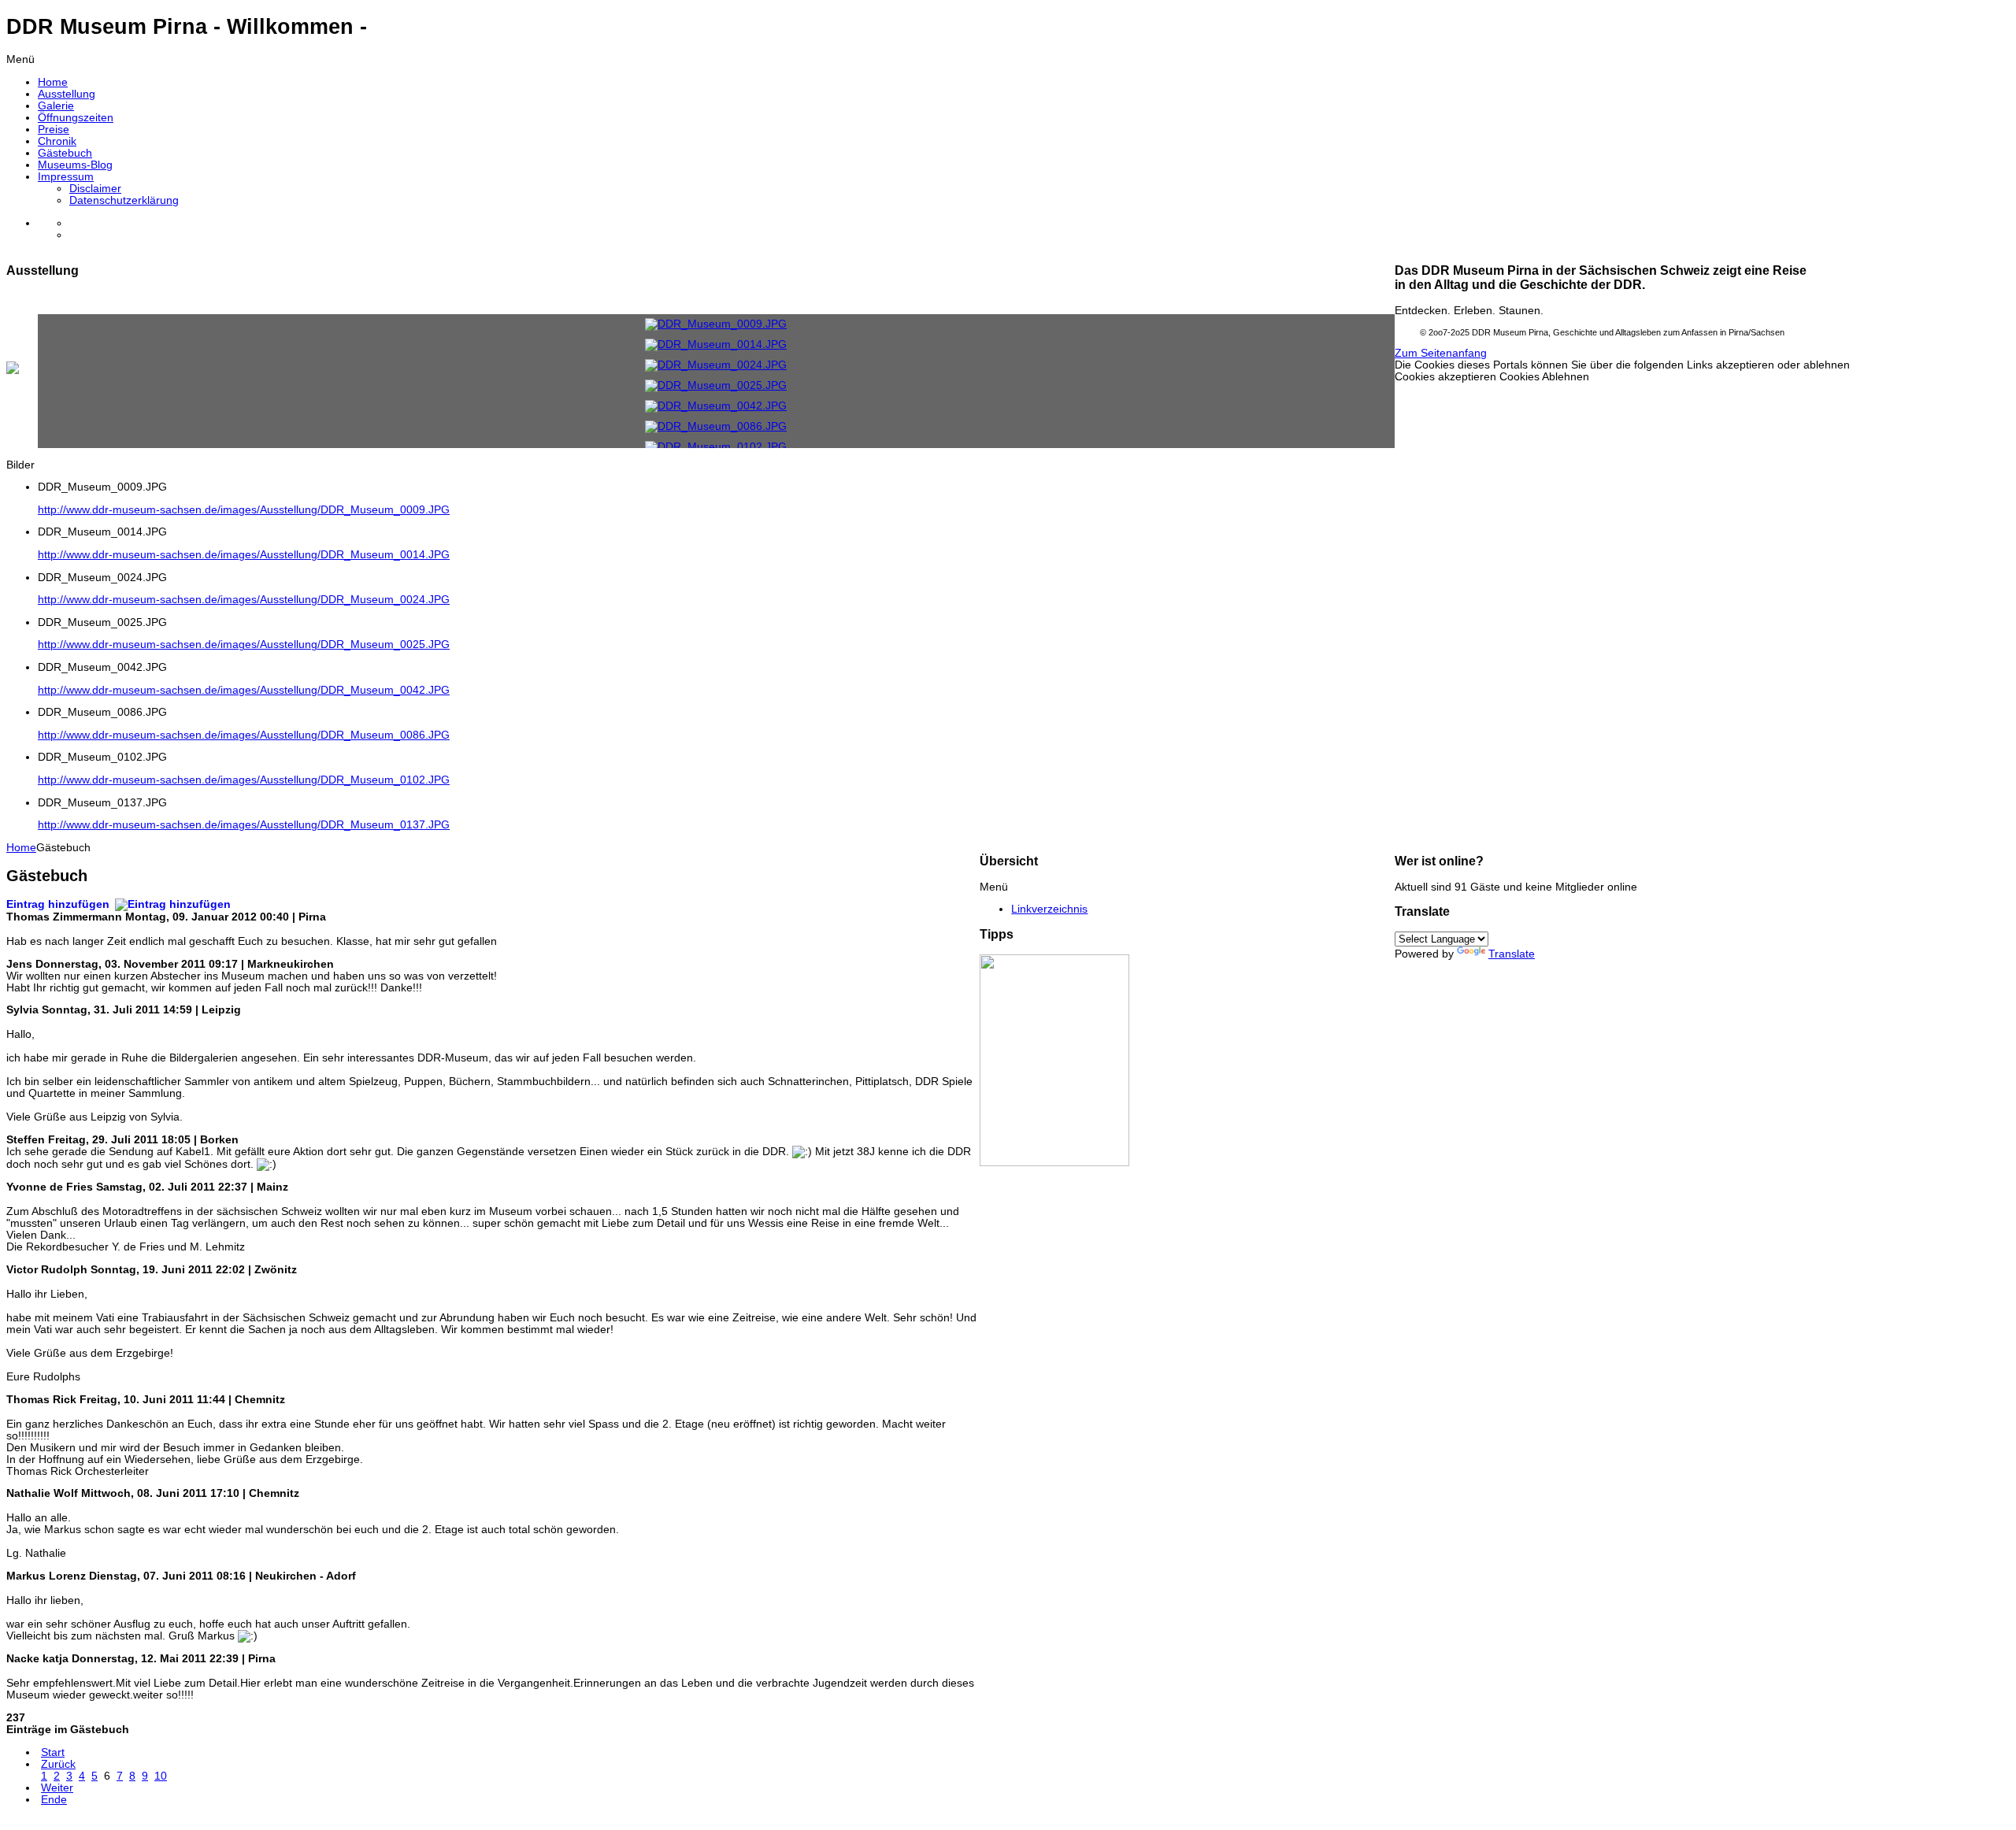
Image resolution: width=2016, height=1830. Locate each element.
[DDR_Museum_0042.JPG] (716, 406)
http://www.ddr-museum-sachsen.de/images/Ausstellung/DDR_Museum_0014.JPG (244, 555)
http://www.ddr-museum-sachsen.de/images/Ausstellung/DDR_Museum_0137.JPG (244, 825)
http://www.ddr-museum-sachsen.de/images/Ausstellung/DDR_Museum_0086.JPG (244, 735)
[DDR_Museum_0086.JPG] (716, 426)
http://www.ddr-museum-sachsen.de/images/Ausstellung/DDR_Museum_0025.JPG (244, 645)
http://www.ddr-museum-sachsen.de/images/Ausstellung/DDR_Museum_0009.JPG (244, 510)
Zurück (58, 1764)
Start (53, 1752)
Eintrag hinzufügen (59, 904)
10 (161, 1776)
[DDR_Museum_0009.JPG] (716, 324)
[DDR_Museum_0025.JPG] (716, 385)
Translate (1512, 954)
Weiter (57, 1788)
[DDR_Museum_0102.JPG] (716, 447)
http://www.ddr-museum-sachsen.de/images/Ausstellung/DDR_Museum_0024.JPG (244, 600)
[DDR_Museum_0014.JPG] (716, 345)
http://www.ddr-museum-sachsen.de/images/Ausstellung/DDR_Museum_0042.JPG (244, 690)
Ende (54, 1800)
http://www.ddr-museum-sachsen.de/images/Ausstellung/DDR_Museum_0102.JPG (244, 780)
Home (21, 848)
